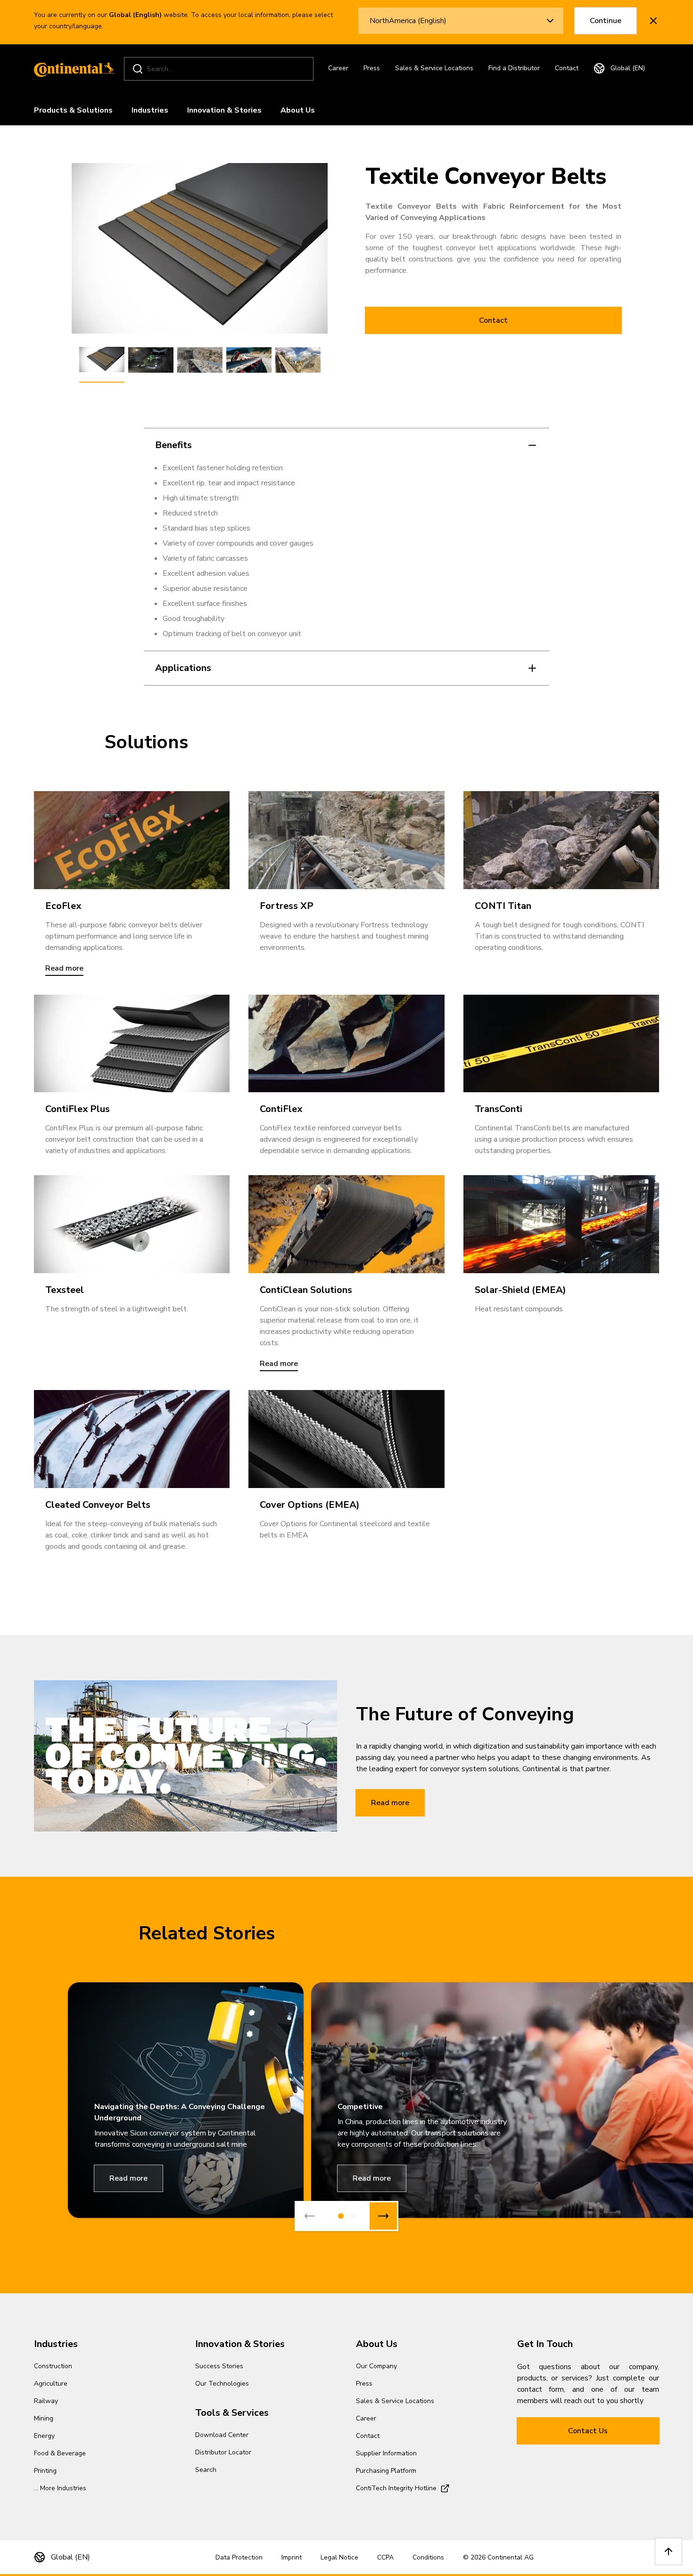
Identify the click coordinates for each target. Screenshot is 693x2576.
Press (372, 68)
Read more (390, 1803)
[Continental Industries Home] (72, 69)
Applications (183, 668)
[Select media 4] (249, 360)
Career (338, 68)
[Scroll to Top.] (668, 2551)
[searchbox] (220, 69)
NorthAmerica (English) (408, 21)
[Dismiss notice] (653, 21)
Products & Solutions (73, 110)
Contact (567, 68)
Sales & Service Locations (434, 68)
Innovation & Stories (224, 110)
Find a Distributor (514, 68)
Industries (150, 110)
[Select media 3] (200, 360)
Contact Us (588, 2431)
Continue (606, 21)
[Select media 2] (151, 360)
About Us (298, 110)
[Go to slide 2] (353, 2216)
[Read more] (132, 840)
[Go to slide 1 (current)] (341, 2216)
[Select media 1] (102, 360)
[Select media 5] (298, 360)
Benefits (173, 445)
